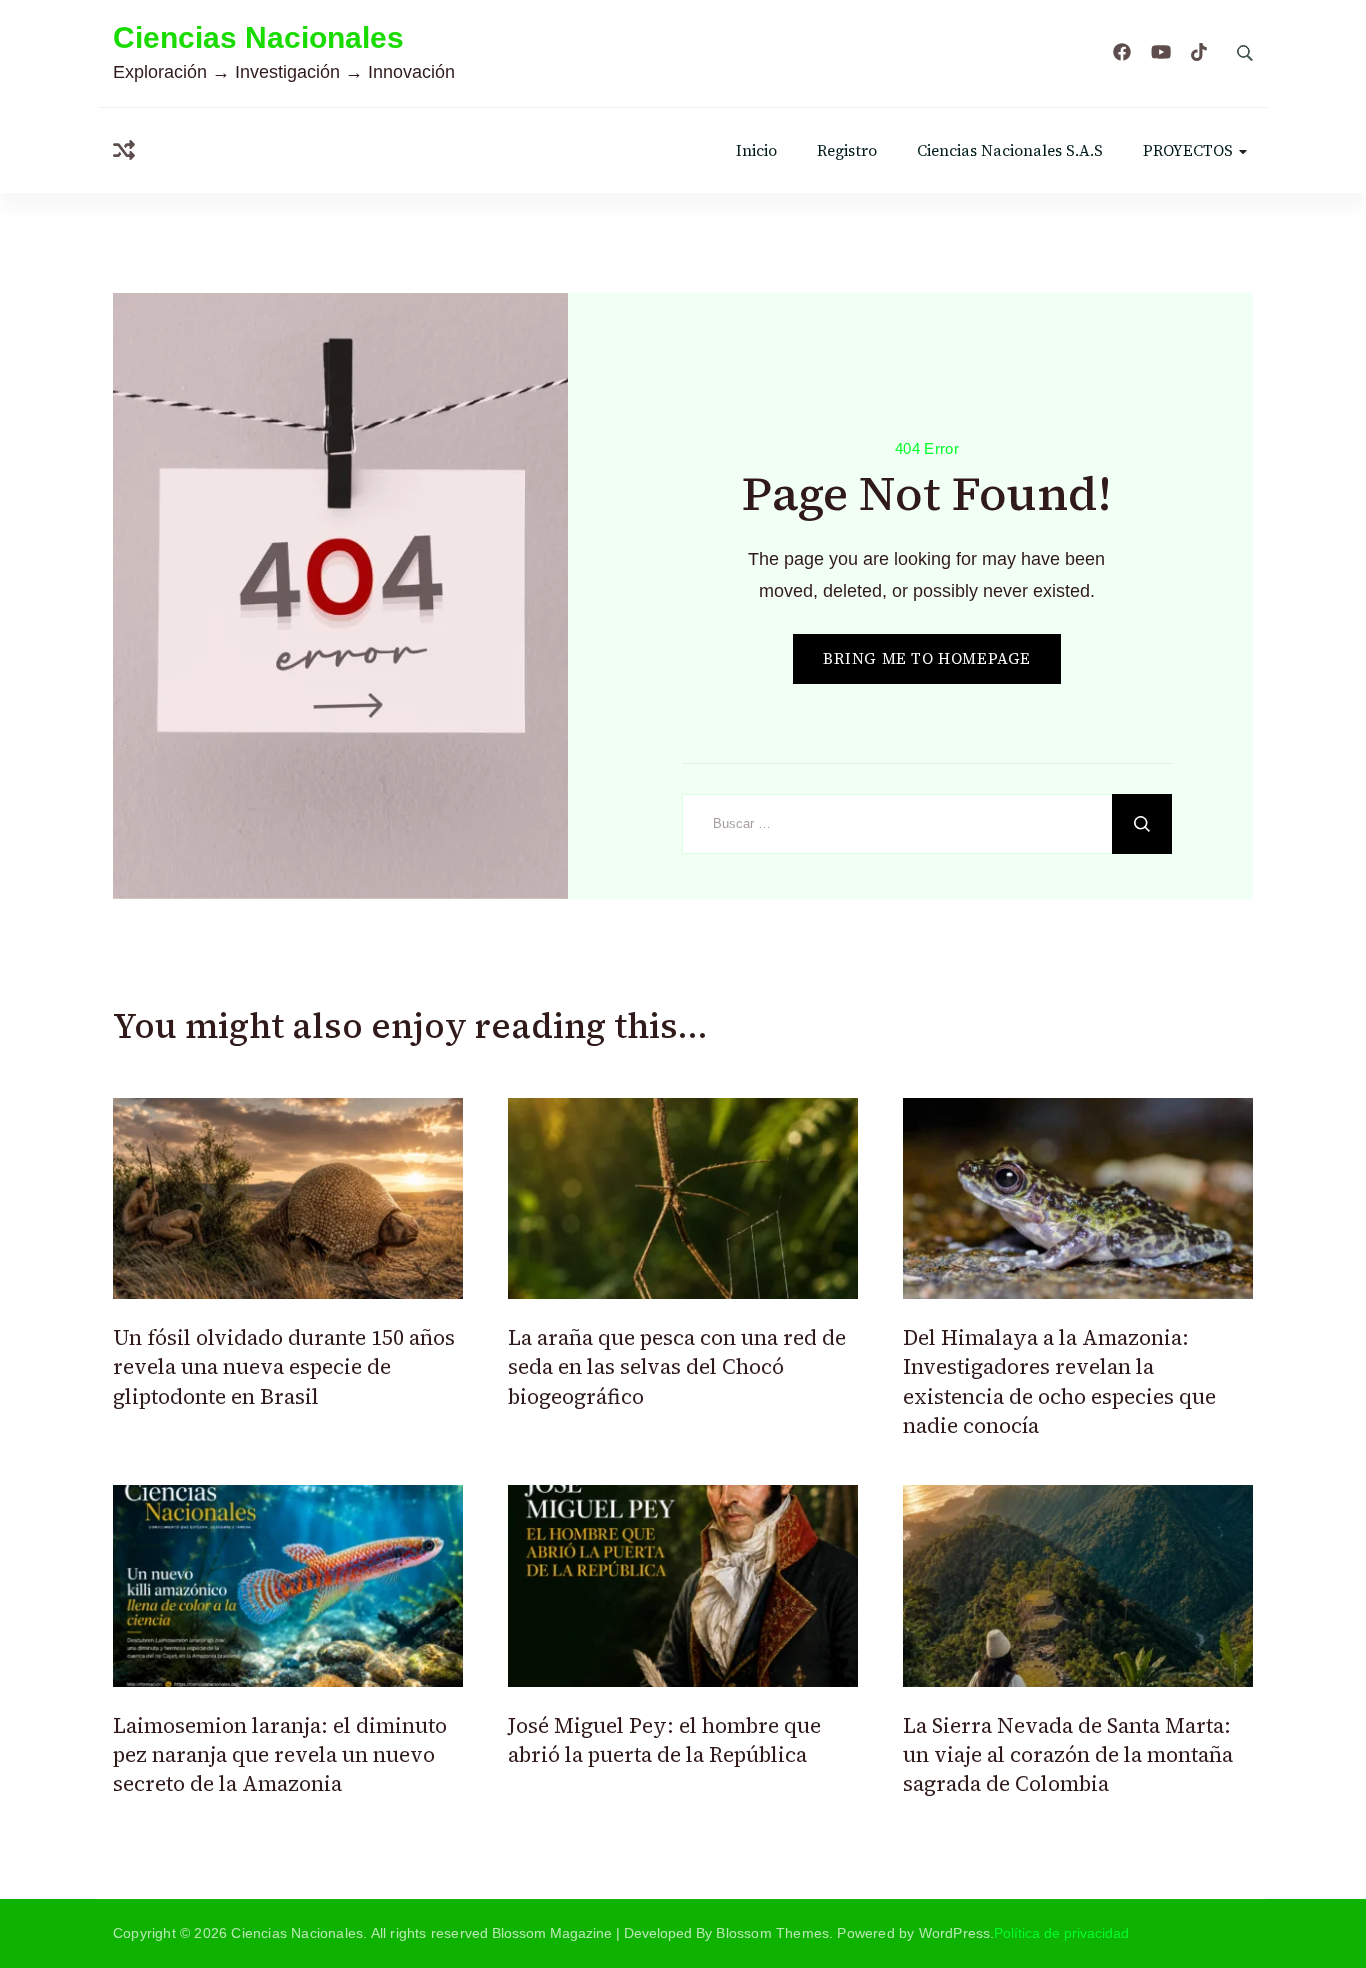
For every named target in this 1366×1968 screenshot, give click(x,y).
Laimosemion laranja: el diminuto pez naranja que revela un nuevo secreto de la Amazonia (280, 1755)
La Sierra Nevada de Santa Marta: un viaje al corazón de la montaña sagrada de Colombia (1068, 1755)
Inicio (756, 150)
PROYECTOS (1188, 150)
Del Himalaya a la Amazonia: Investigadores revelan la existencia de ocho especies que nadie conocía (1059, 1381)
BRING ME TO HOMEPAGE (927, 658)
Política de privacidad (1061, 1933)
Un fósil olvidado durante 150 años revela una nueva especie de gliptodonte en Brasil (284, 1367)
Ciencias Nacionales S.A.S (1010, 150)
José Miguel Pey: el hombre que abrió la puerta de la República (664, 1740)
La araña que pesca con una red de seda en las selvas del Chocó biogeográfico (677, 1367)
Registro (847, 150)
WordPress (955, 1933)
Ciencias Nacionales (258, 37)
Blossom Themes (772, 1933)
